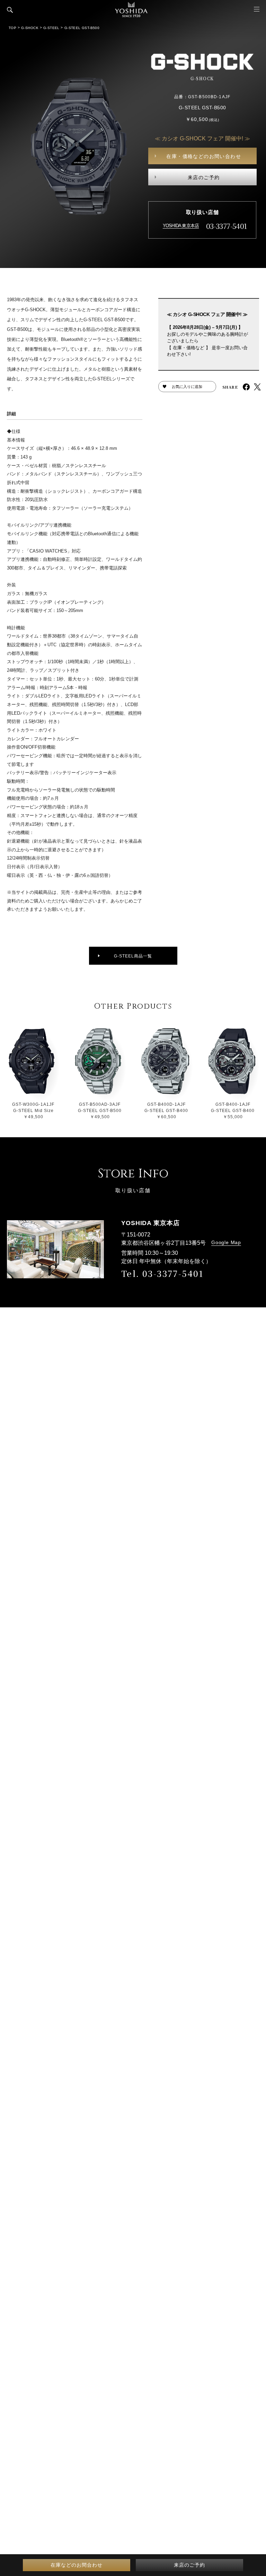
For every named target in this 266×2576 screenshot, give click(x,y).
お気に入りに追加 (187, 387)
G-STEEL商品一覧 (133, 956)
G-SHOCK (30, 28)
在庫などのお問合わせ (77, 2565)
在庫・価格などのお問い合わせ (204, 156)
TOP (12, 28)
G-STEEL (51, 28)
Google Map (226, 1242)
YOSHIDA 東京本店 (181, 226)
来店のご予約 (204, 177)
